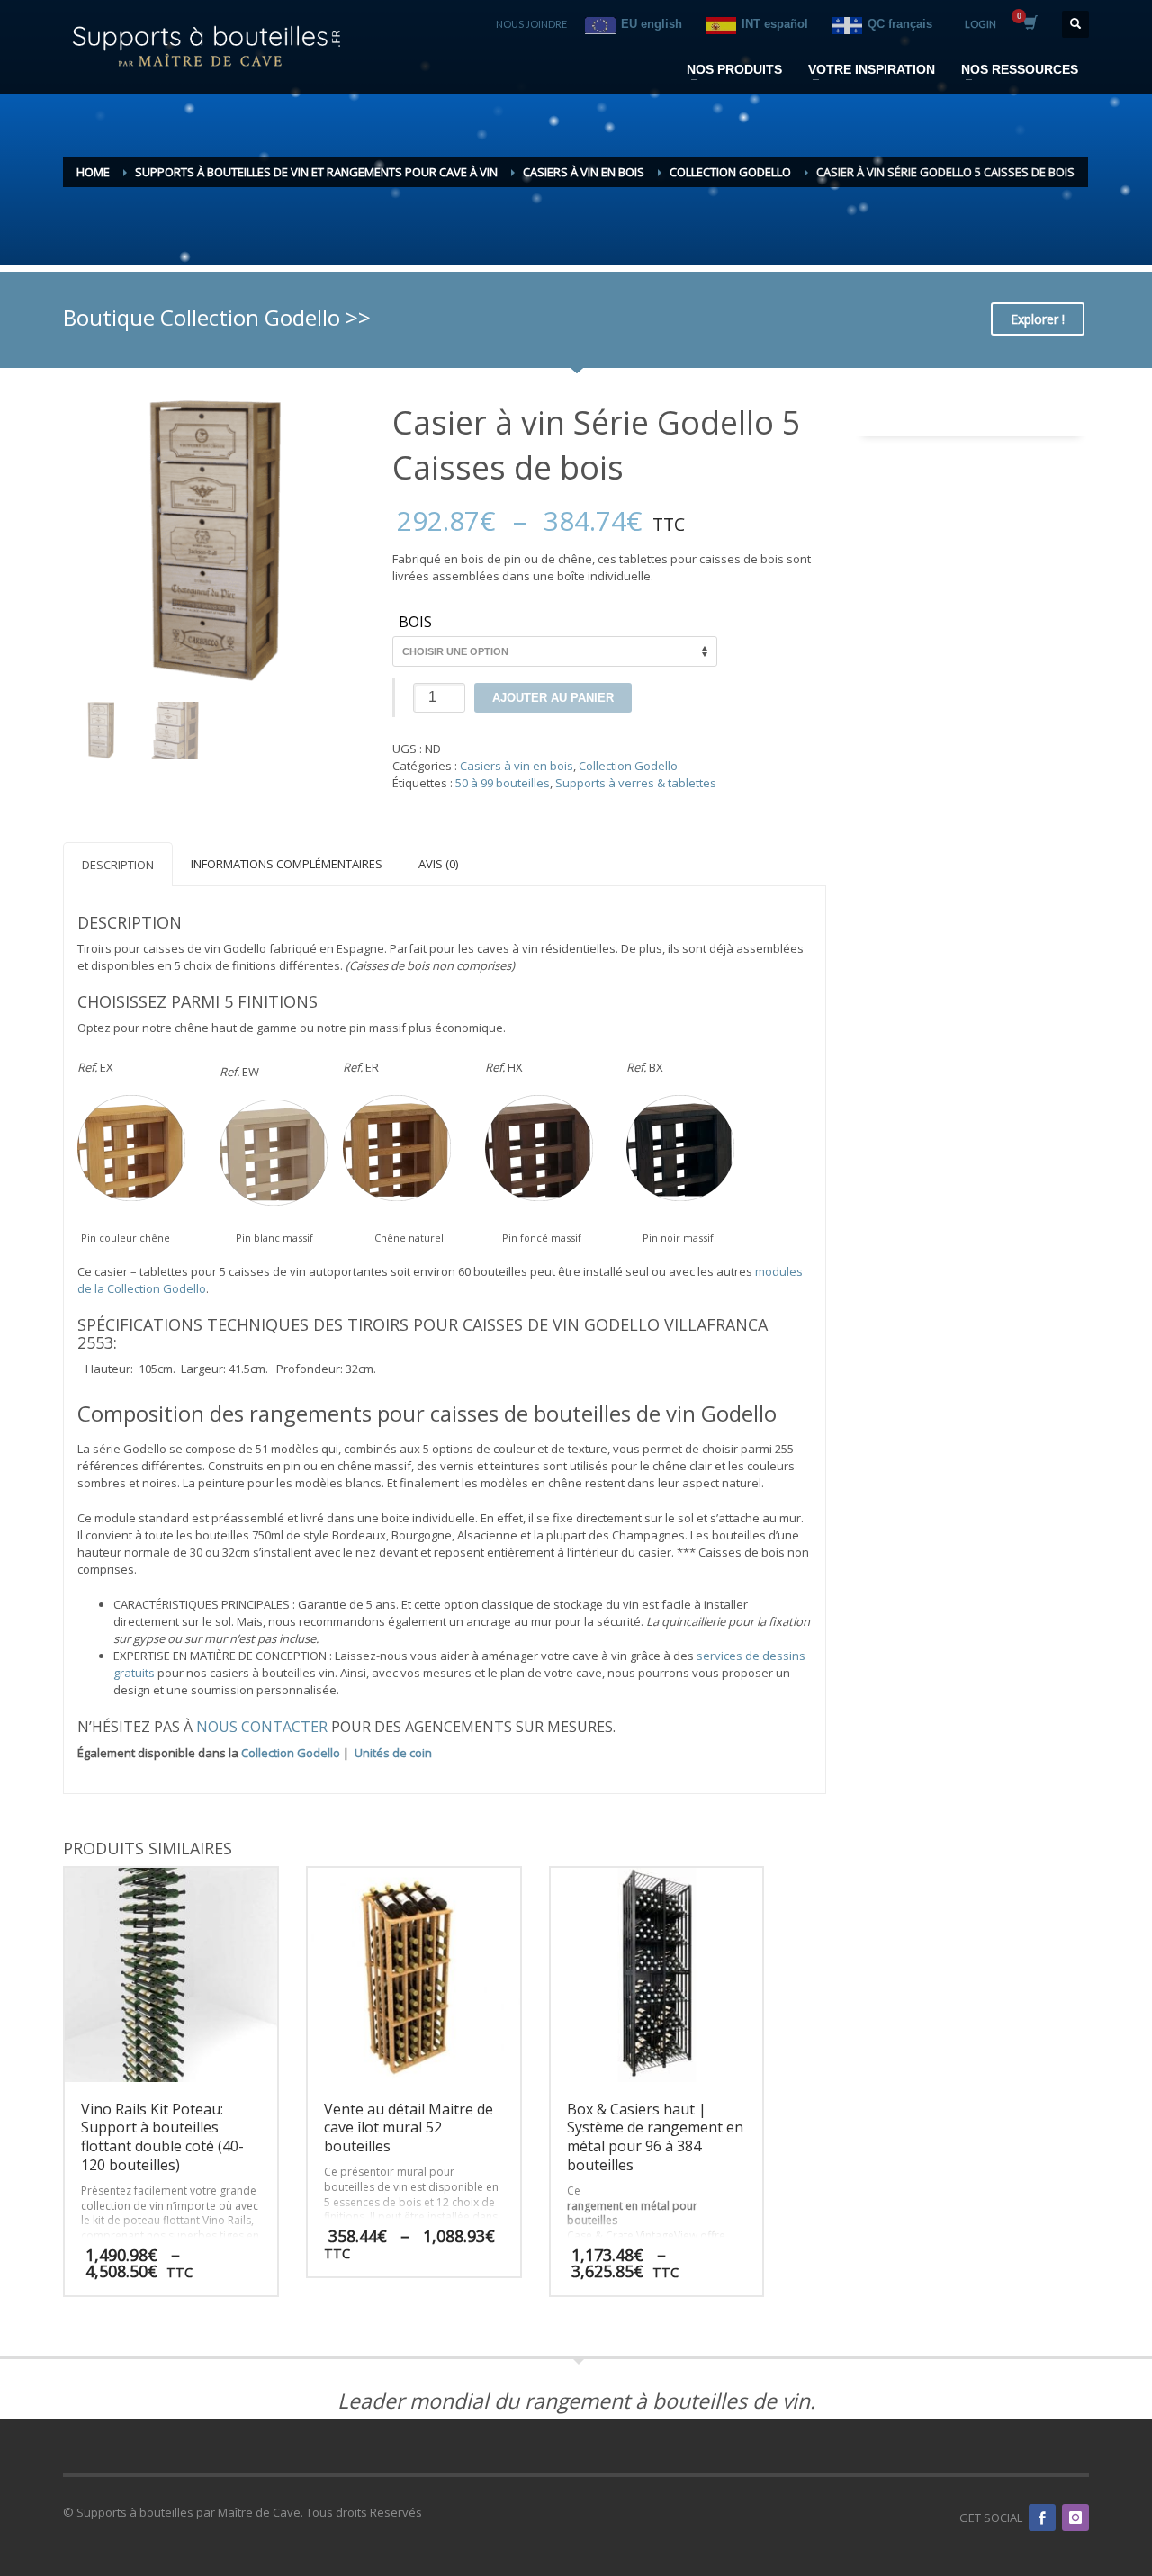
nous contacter (262, 1727)
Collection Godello (628, 766)
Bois (415, 623)
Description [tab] (118, 865)
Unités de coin (393, 1753)
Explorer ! (1038, 319)
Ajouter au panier (553, 698)
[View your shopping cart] (1029, 24)
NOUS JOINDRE (531, 24)
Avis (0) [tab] (438, 864)
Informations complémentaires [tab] (287, 864)
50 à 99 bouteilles (503, 783)
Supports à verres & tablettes (636, 783)
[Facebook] (1042, 2518)
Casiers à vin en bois (517, 766)
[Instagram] (1075, 2518)
